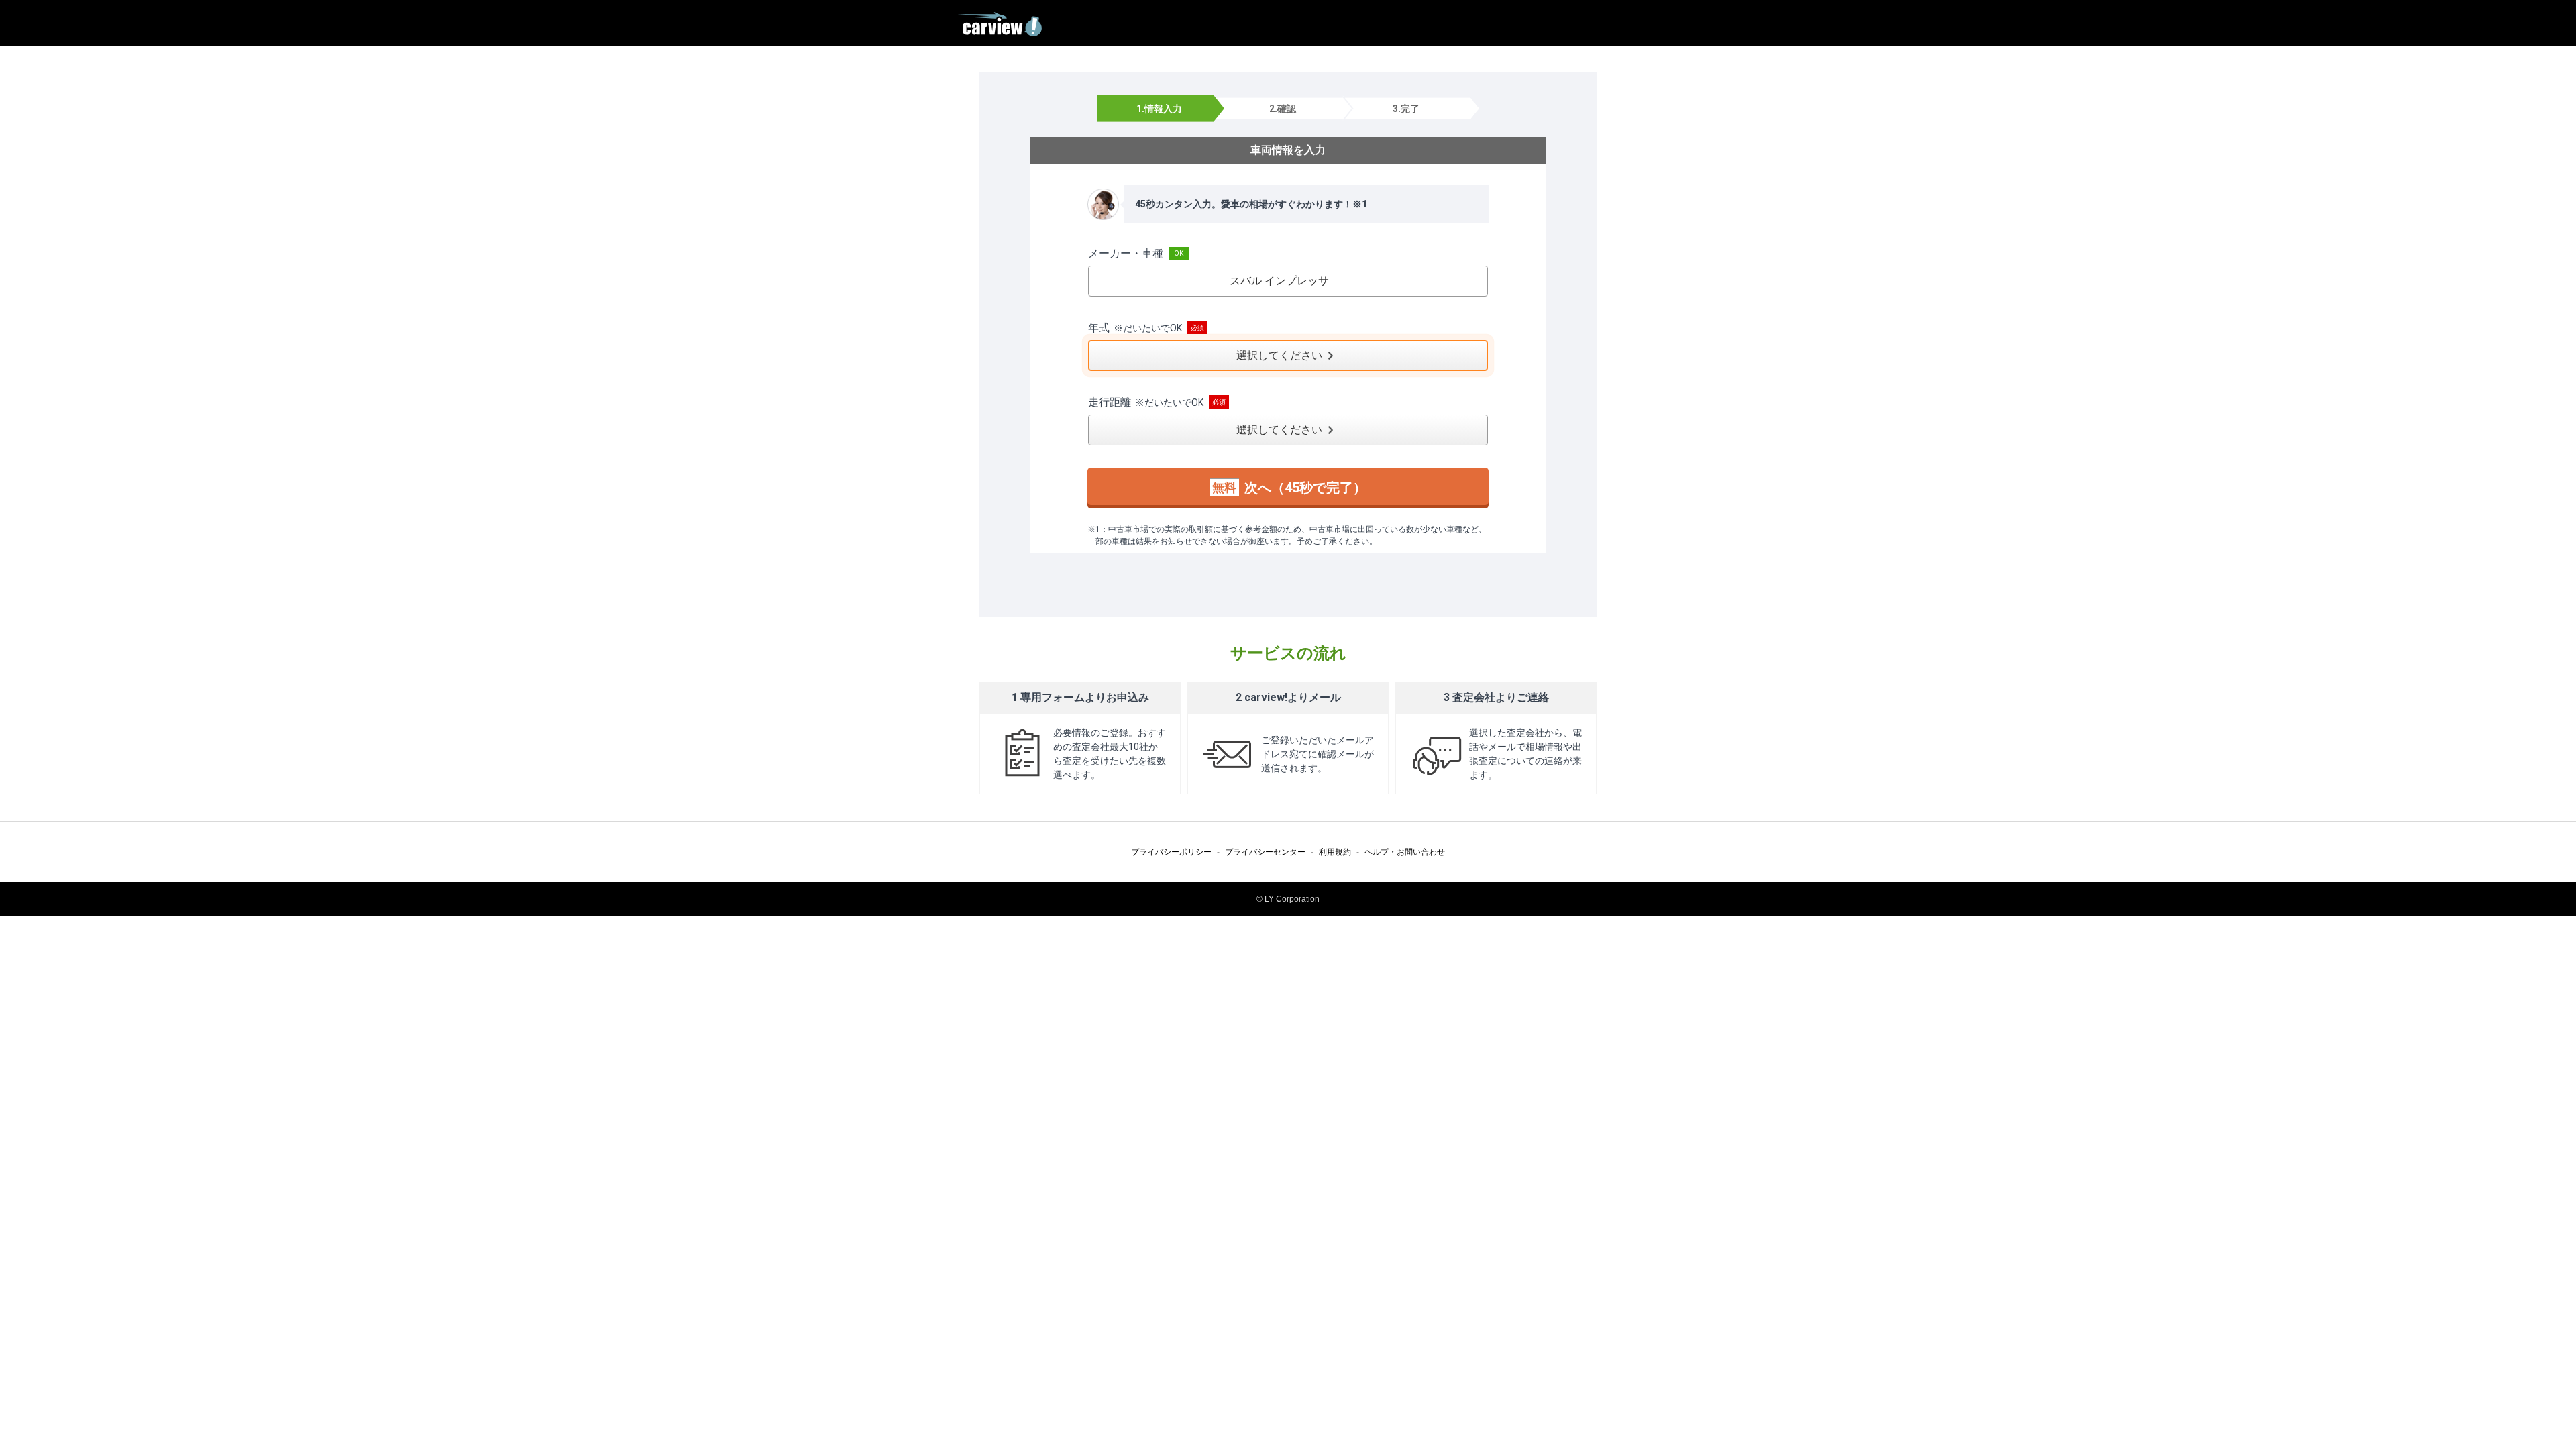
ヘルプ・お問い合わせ (1405, 852)
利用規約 (1335, 852)
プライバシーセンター (1265, 852)
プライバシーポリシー (1171, 852)
